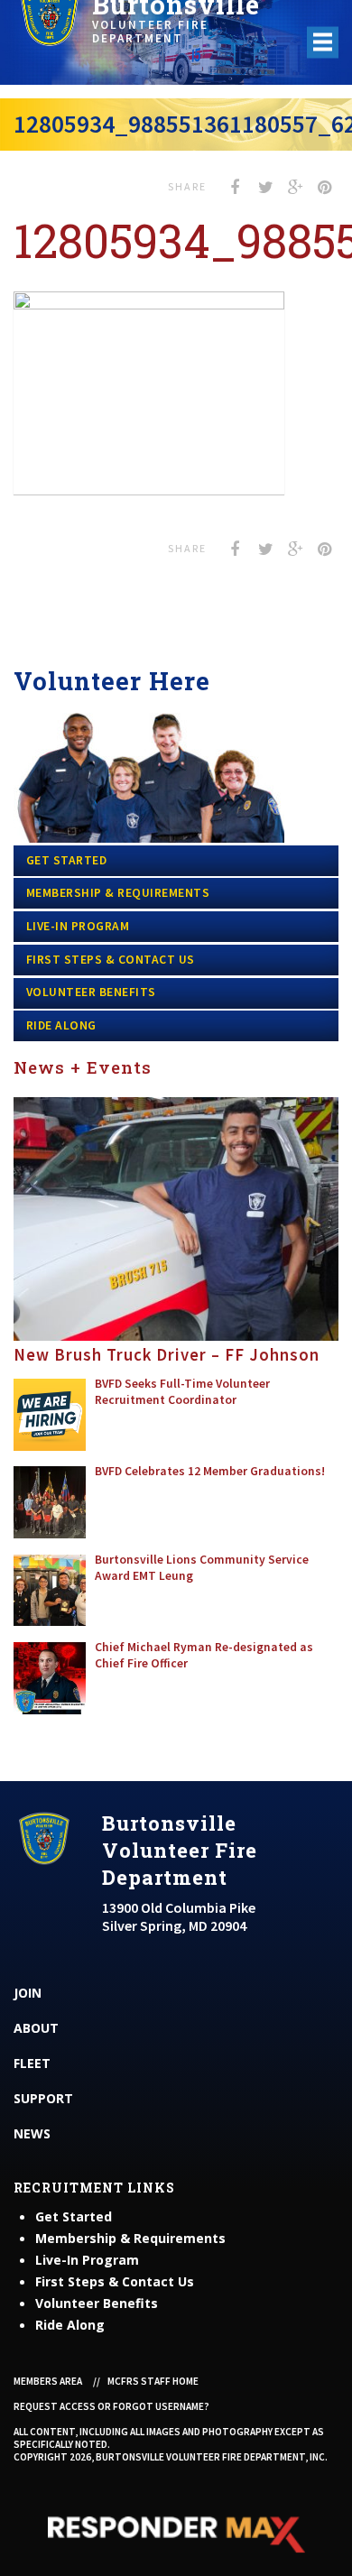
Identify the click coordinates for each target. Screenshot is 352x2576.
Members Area (48, 2381)
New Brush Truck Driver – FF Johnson (167, 1355)
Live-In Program (78, 926)
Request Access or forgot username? (111, 2406)
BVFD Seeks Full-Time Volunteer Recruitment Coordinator (182, 1392)
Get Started (67, 860)
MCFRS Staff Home (153, 2381)
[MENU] (323, 42)
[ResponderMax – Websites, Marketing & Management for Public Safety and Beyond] (176, 2534)
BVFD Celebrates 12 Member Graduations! (210, 1471)
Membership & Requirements (118, 893)
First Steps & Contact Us (111, 960)
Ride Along (61, 1025)
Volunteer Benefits (91, 992)
